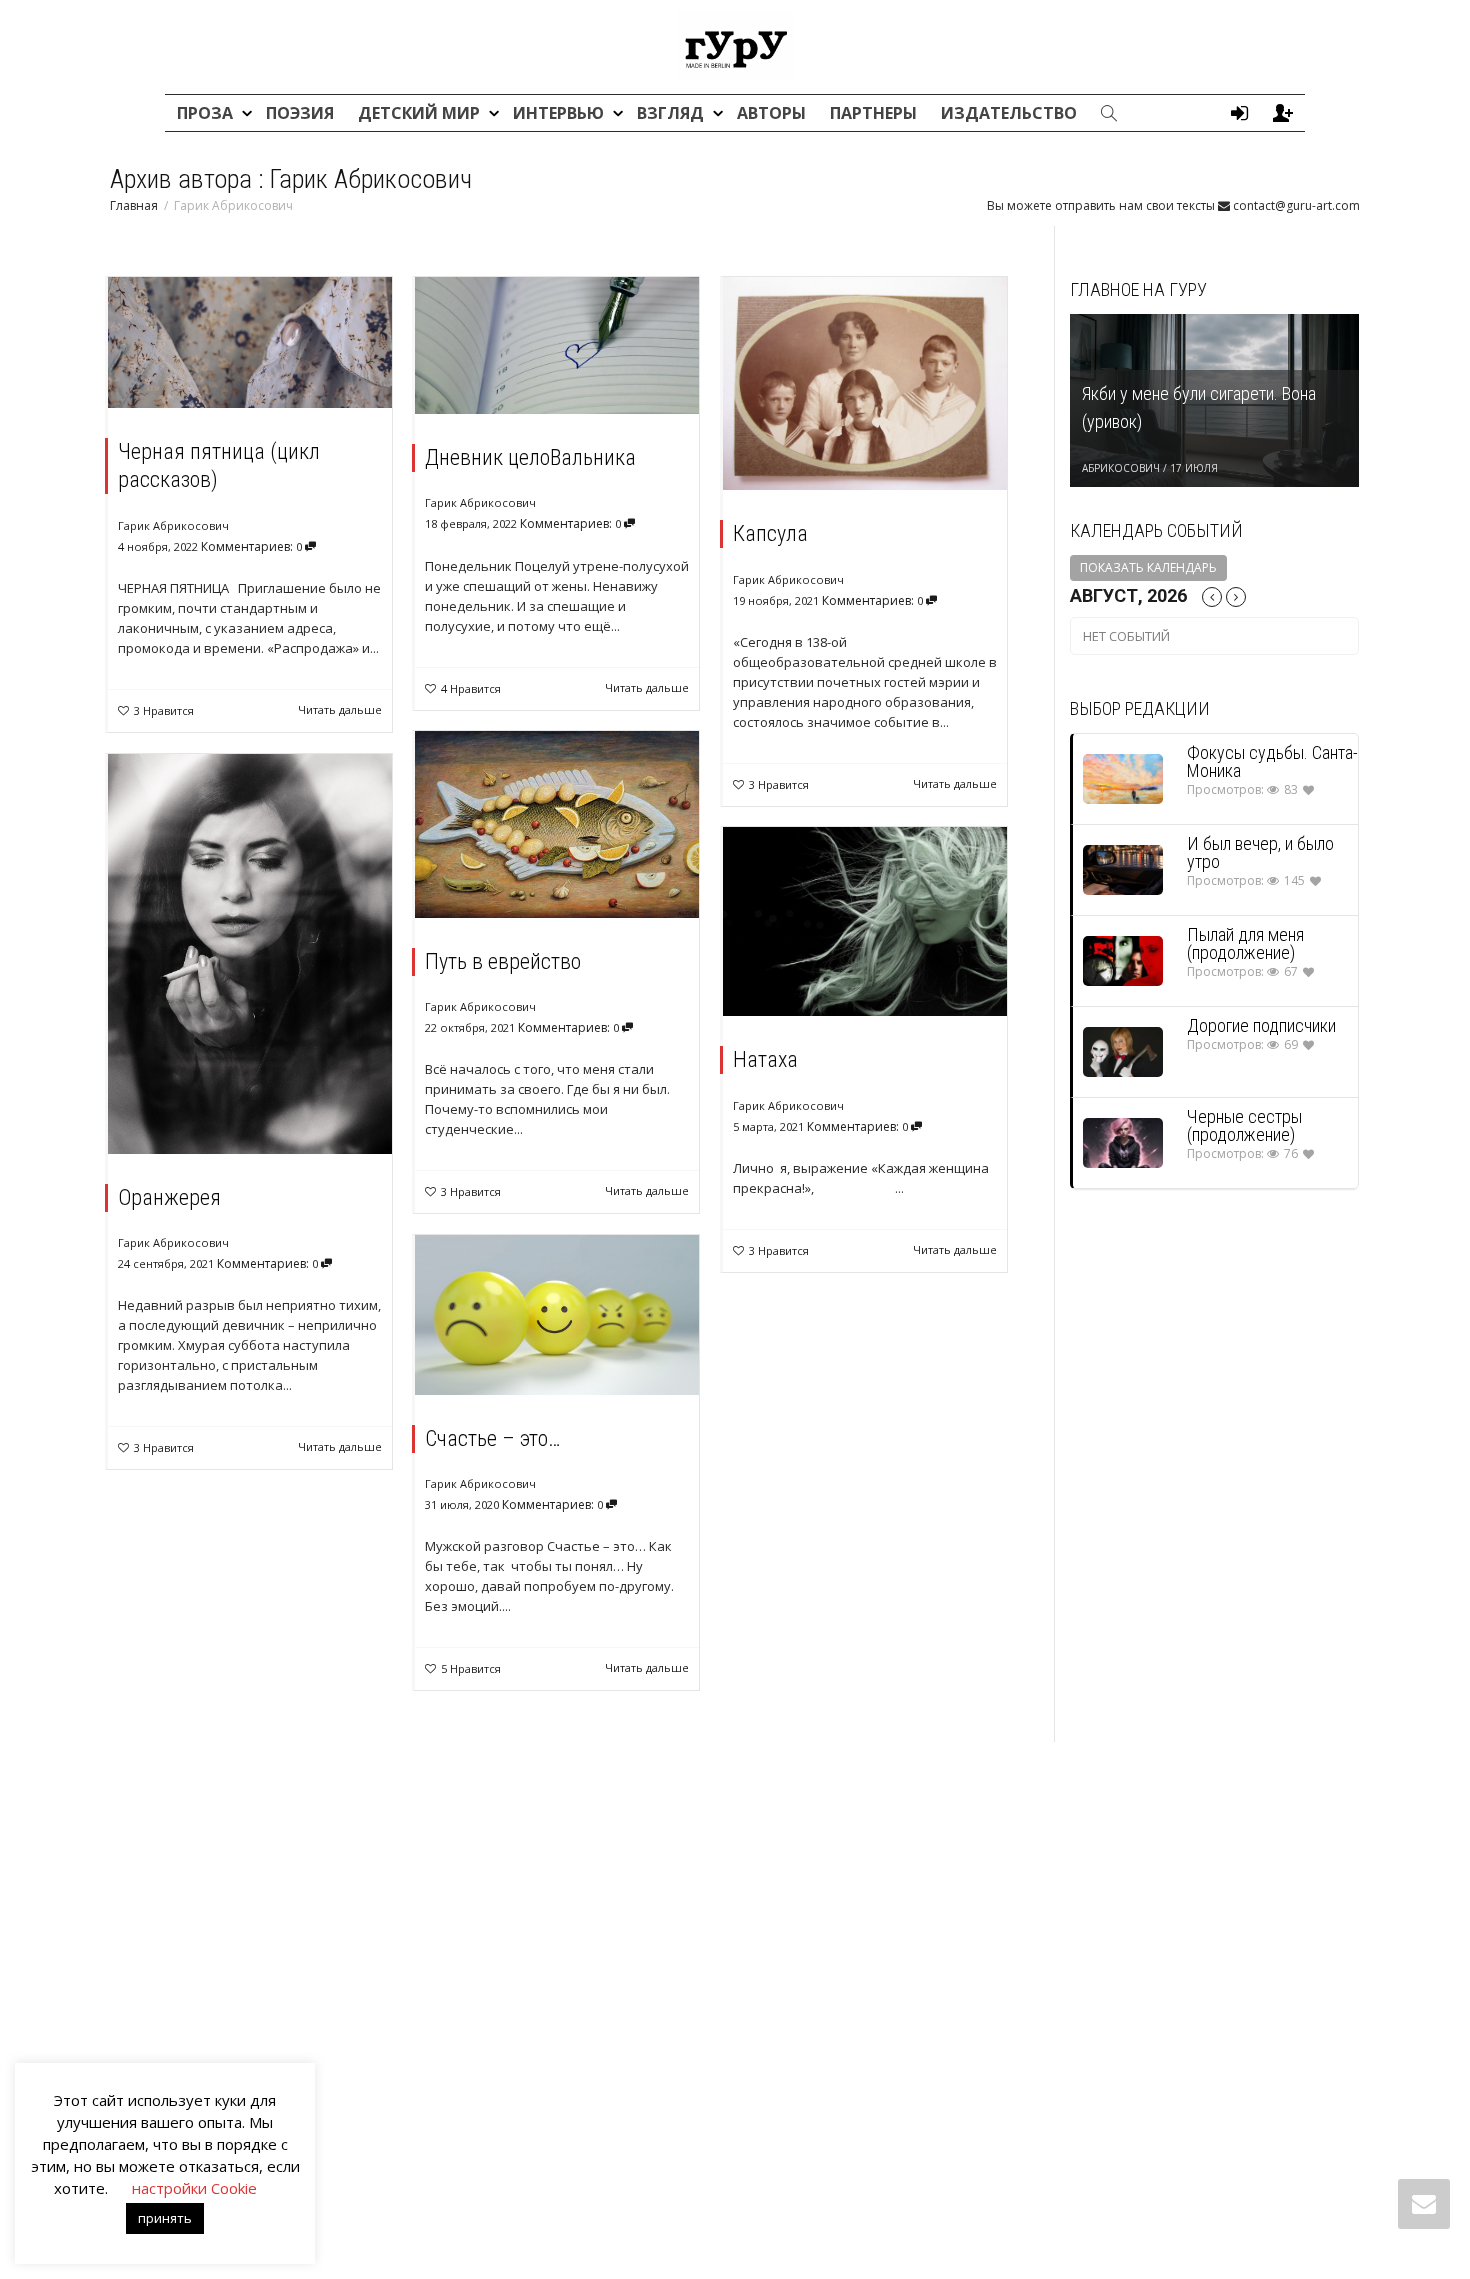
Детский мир (421, 113)
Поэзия (300, 113)
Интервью (560, 113)
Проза (207, 113)
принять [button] (165, 2218)
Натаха (765, 1059)
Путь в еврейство (503, 961)
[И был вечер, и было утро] (1123, 869)
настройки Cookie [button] (194, 2188)
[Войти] (1239, 113)
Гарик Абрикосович (173, 525)
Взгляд (672, 113)
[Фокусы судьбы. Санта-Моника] (1123, 778)
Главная (134, 205)
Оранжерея (169, 1197)
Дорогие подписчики (1261, 1025)
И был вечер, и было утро (1260, 852)
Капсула (770, 533)
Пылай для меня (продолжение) (1245, 943)
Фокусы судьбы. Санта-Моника (1272, 761)
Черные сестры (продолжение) (1244, 1125)
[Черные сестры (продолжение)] (1123, 1142)
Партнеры (873, 113)
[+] (250, 342)
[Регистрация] (1283, 113)
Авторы (771, 113)
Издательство (1009, 113)
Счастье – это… (493, 1438)
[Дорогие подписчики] (1123, 1051)
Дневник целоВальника (530, 457)
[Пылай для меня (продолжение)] (1123, 960)
